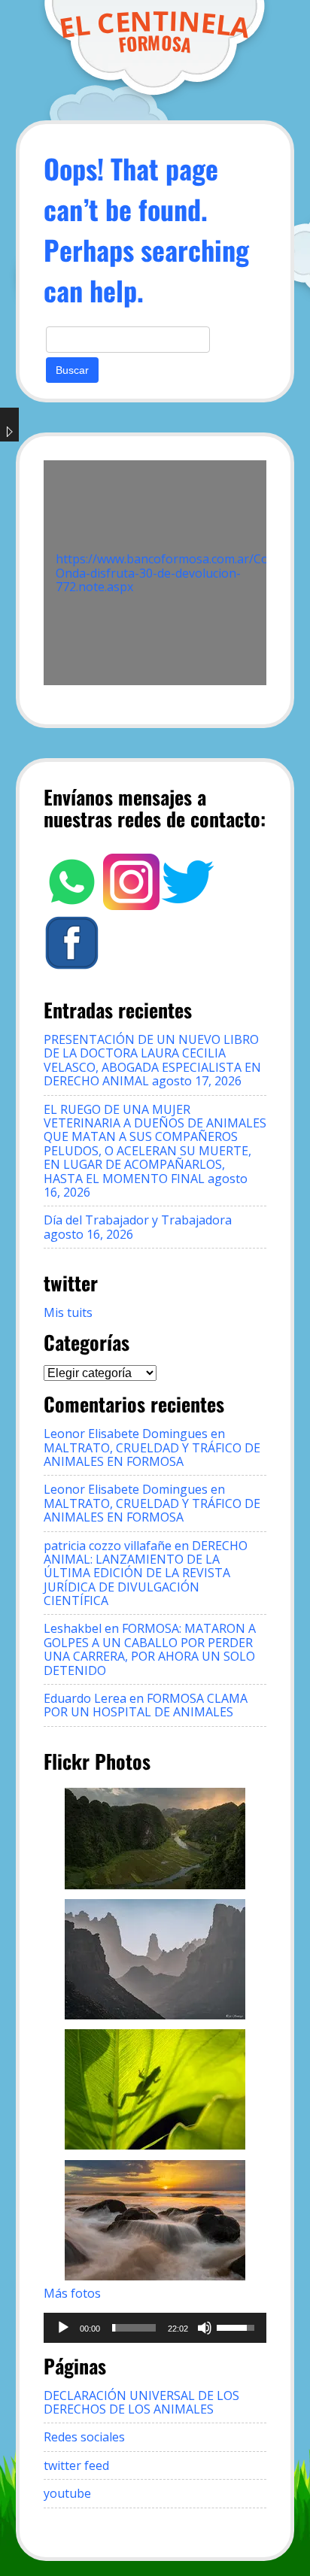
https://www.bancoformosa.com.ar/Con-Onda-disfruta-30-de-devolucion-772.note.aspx (168, 573)
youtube (67, 2493)
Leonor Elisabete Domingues (126, 1434)
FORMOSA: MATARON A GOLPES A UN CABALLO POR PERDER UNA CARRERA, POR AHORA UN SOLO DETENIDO (150, 1649)
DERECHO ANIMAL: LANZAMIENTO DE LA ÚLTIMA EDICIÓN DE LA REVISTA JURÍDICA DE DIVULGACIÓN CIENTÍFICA (146, 1573)
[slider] (134, 2328)
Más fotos (72, 2293)
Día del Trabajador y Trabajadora (138, 1220)
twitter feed (76, 2465)
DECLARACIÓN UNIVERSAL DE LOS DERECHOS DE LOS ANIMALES (141, 2402)
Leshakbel (73, 1628)
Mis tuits (68, 1312)
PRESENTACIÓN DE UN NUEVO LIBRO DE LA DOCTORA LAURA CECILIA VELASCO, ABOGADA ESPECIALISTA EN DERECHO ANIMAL (152, 1060)
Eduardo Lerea (85, 1698)
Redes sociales (84, 2437)
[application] (155, 2328)
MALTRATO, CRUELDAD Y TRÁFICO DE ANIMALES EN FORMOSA (152, 1455)
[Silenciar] (205, 2328)
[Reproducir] (63, 2328)
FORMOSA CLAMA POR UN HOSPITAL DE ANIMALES (146, 1705)
